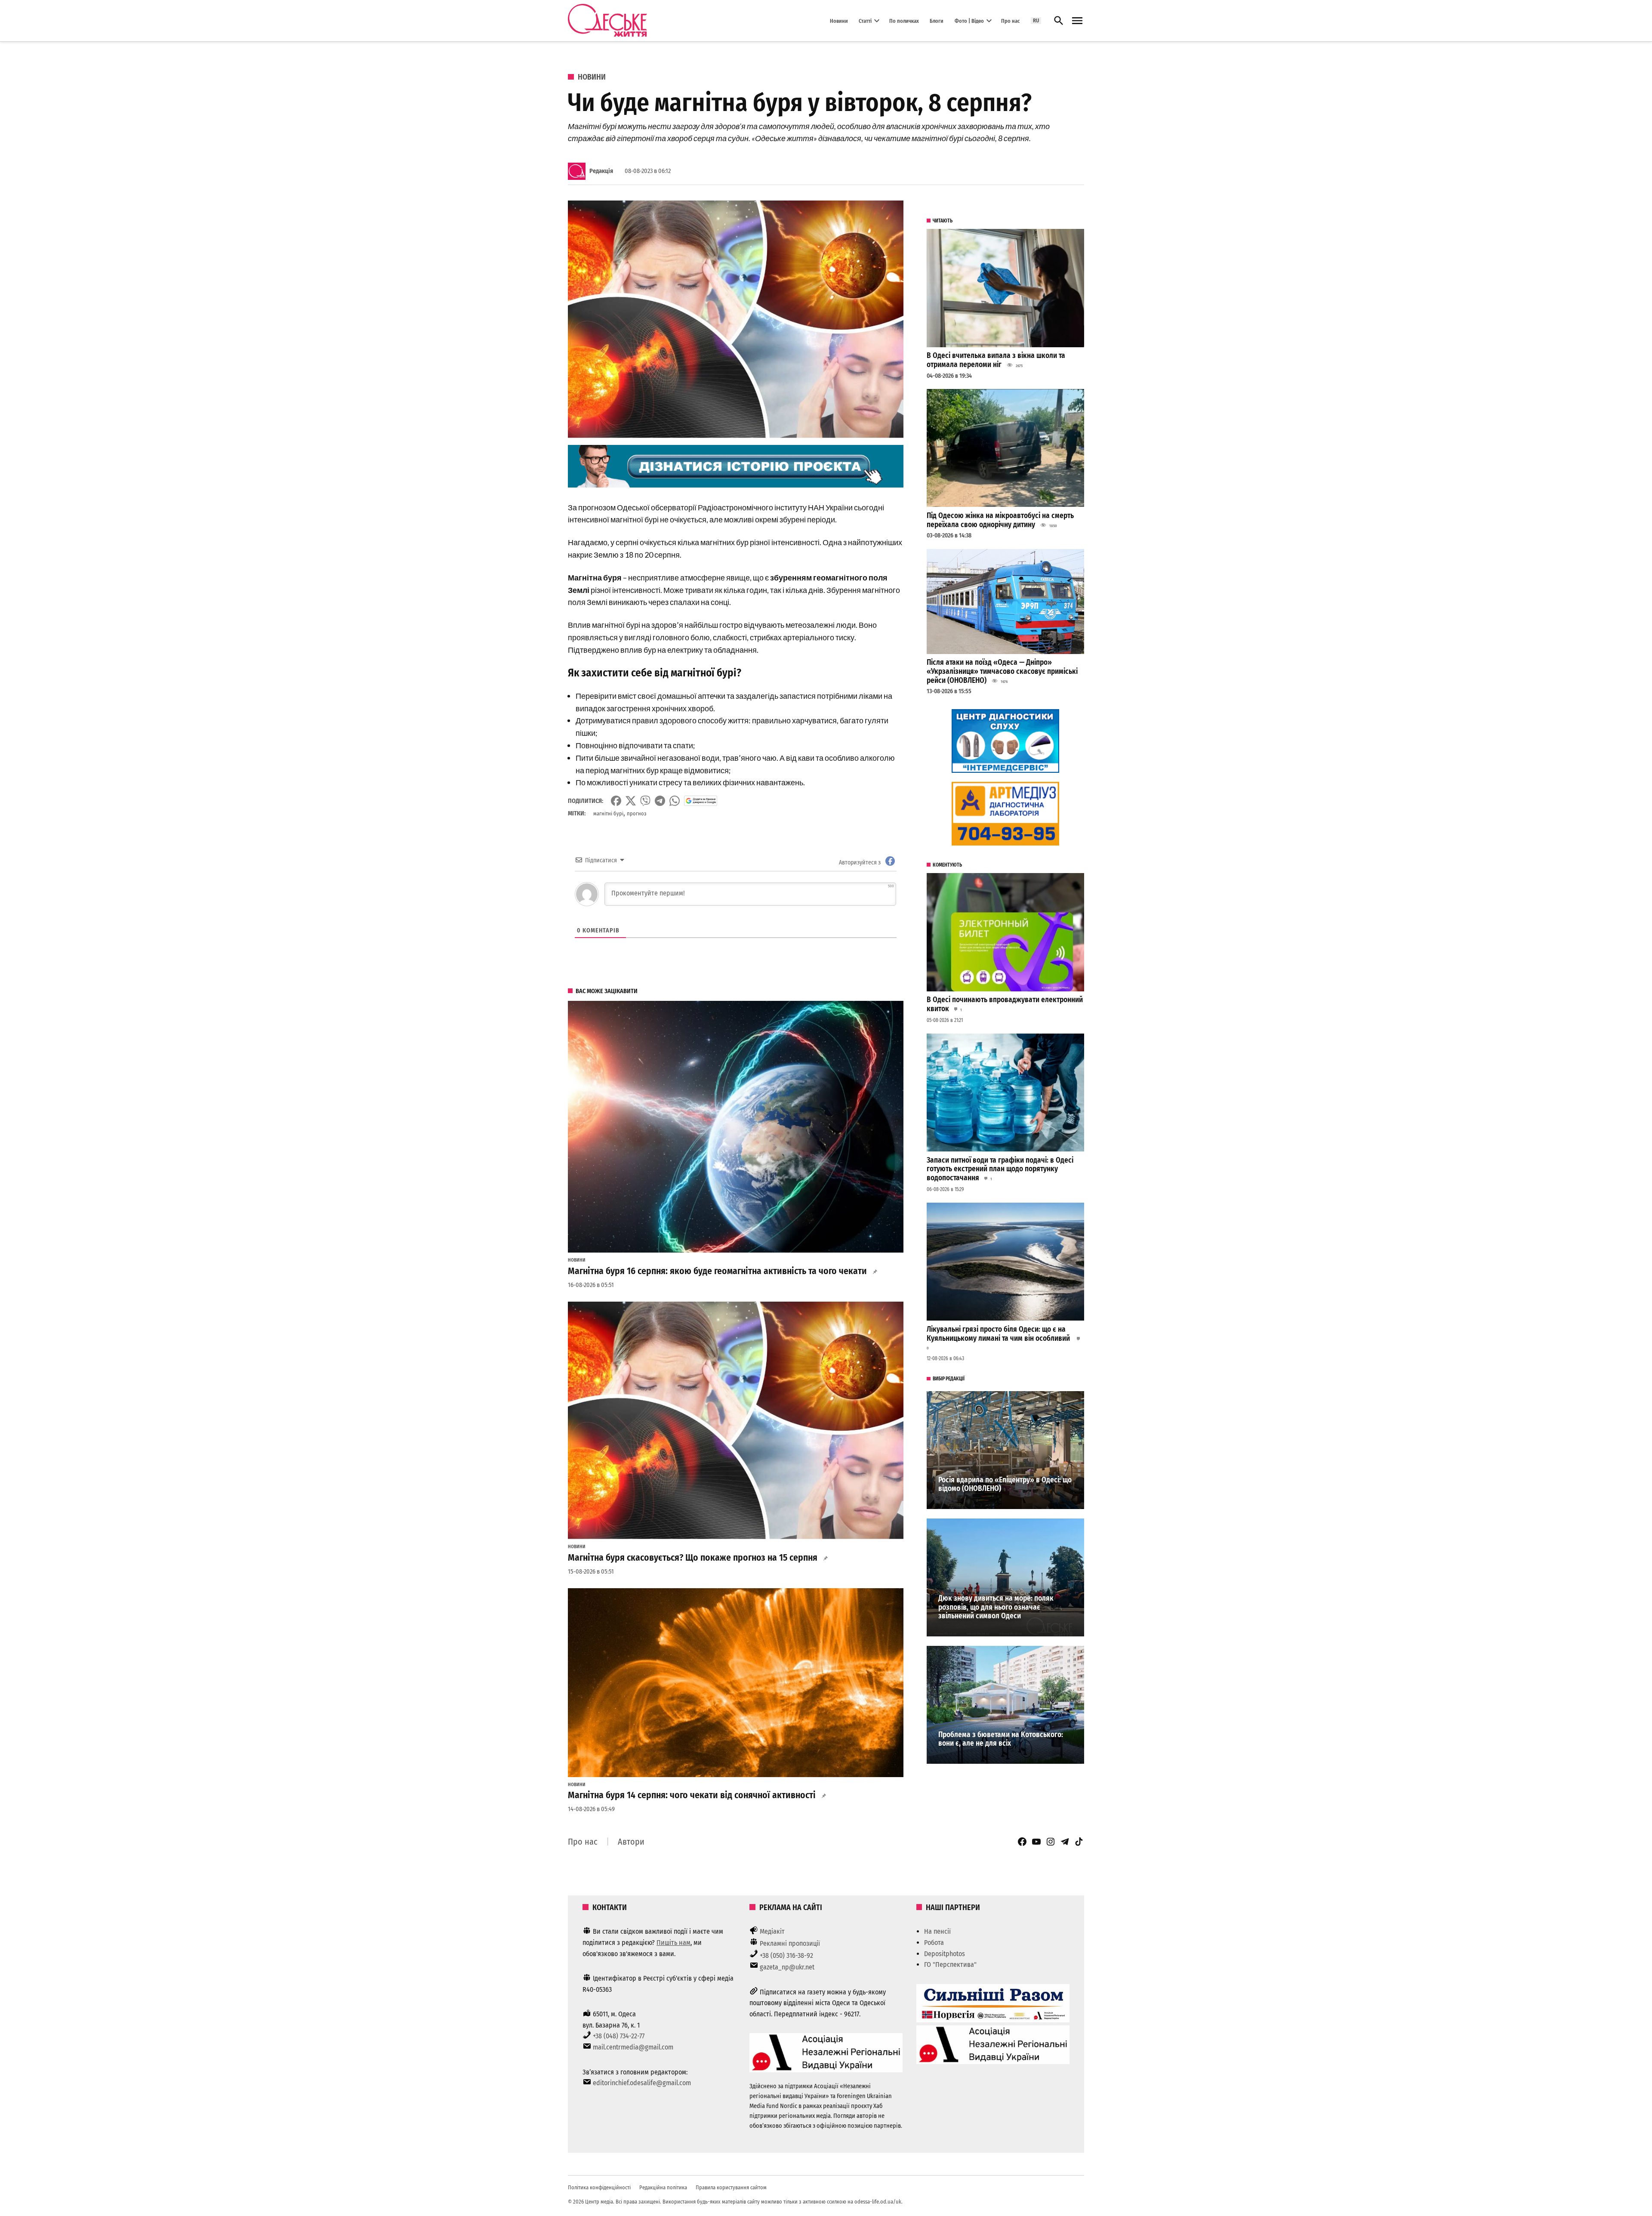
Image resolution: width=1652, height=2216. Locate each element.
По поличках (904, 20)
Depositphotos (945, 1954)
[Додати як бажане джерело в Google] (701, 801)
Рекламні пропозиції (790, 1943)
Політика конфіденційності (599, 2187)
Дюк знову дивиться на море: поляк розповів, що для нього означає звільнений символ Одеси (996, 1607)
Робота (934, 1943)
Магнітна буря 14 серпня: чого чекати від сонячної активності (692, 1795)
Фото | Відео (969, 20)
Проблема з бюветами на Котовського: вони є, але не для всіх (1001, 1739)
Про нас (1010, 20)
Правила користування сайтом (731, 2187)
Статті (865, 20)
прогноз (637, 813)
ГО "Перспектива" (950, 1964)
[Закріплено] (1077, 21)
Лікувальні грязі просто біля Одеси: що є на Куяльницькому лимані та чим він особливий (999, 1334)
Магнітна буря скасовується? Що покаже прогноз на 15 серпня (693, 1558)
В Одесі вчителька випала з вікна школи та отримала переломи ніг (996, 360)
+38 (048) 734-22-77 (619, 2036)
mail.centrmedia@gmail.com (633, 2047)
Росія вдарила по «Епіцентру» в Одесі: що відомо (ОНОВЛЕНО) (1005, 1485)
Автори (631, 1842)
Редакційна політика (663, 2187)
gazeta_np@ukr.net (787, 1967)
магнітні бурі (608, 813)
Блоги (937, 20)
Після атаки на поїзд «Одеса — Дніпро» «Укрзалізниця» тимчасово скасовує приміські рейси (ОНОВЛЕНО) (1002, 671)
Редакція (601, 171)
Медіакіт (772, 1931)
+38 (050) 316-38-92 (786, 1955)
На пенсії (937, 1931)
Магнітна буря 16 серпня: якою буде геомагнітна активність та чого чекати (717, 1271)
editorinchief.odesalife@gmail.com (642, 2083)
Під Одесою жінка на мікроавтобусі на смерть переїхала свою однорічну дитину (1000, 520)
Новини (839, 20)
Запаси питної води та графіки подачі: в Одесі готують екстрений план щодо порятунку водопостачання (1000, 1169)
